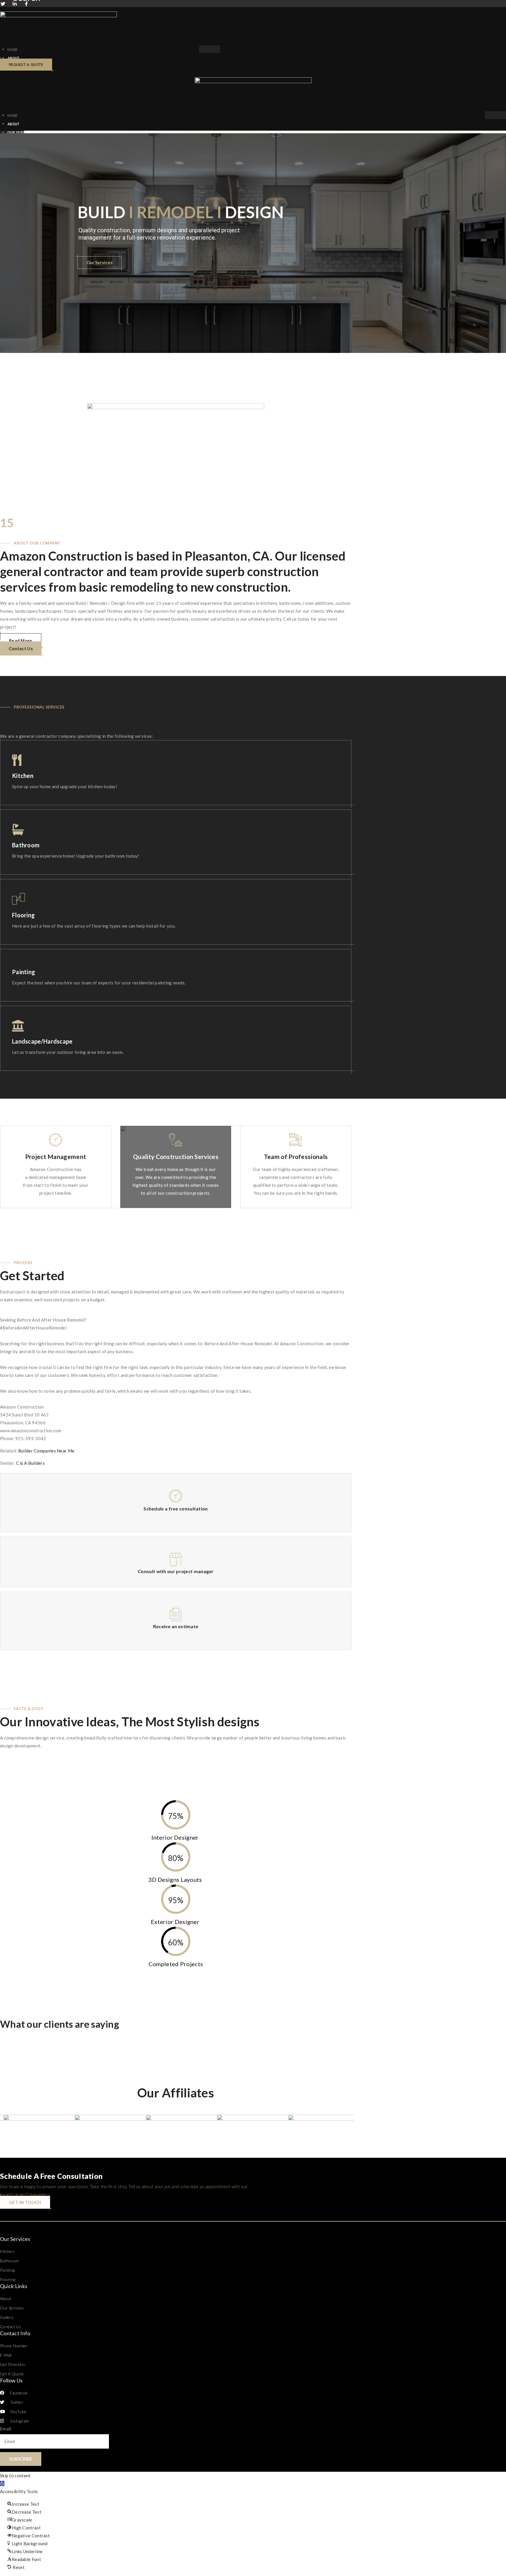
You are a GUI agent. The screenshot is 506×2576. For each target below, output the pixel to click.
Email (6, 2429)
